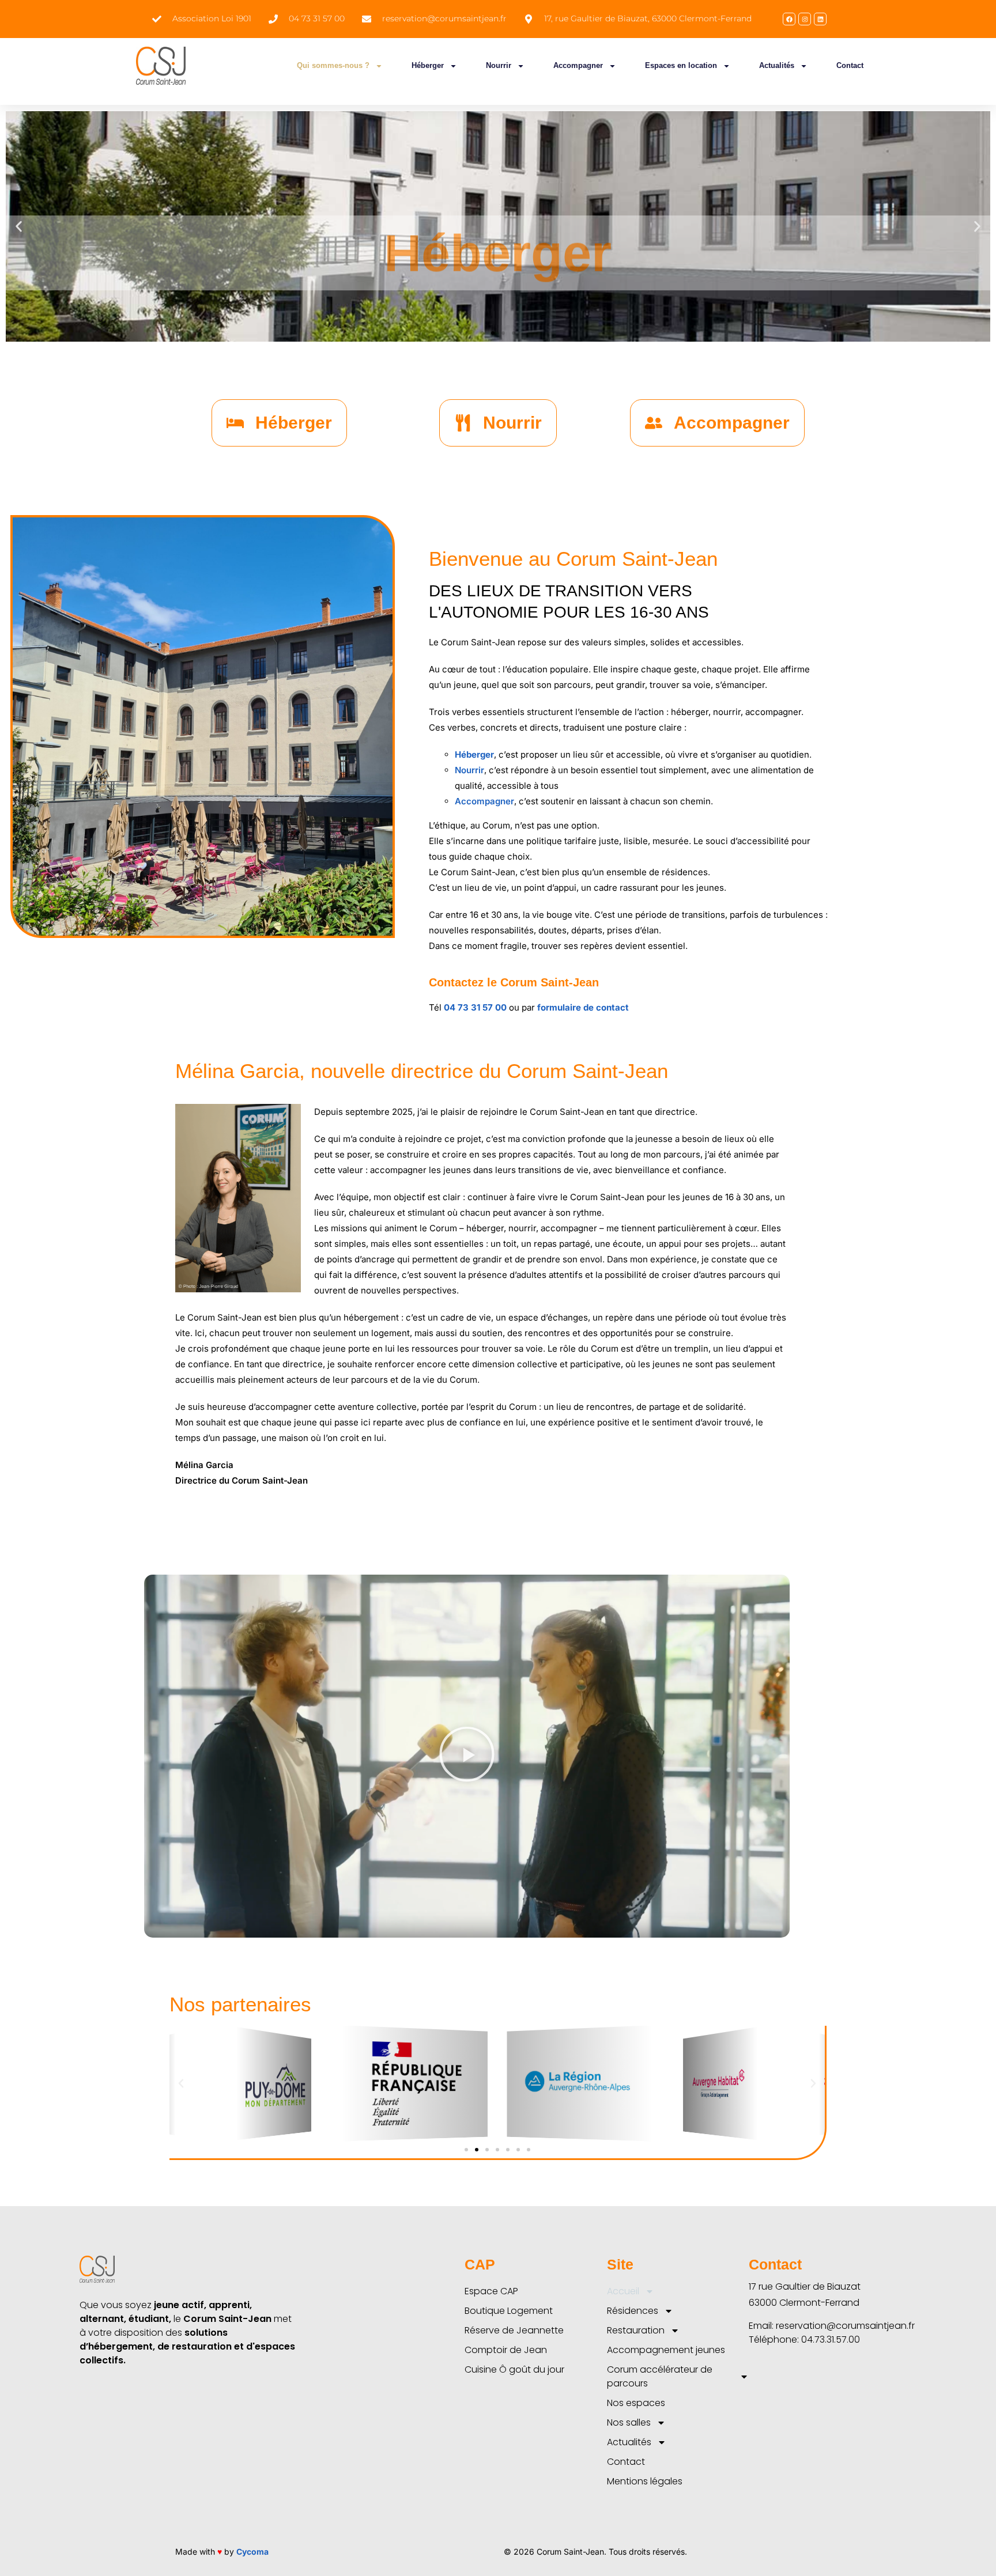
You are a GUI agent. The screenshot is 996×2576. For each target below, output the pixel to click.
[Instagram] (805, 19)
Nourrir (499, 65)
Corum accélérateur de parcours (660, 2376)
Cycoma (252, 2552)
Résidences (633, 2311)
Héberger (428, 65)
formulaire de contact (584, 1007)
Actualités (777, 65)
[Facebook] (789, 19)
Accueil (623, 2291)
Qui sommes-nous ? (333, 65)
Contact (850, 65)
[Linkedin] (820, 19)
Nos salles (629, 2422)
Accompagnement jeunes (666, 2350)
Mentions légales (645, 2481)
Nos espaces (636, 2403)
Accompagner (578, 65)
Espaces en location (681, 65)
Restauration (636, 2330)
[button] (19, 227)
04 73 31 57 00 (475, 1007)
